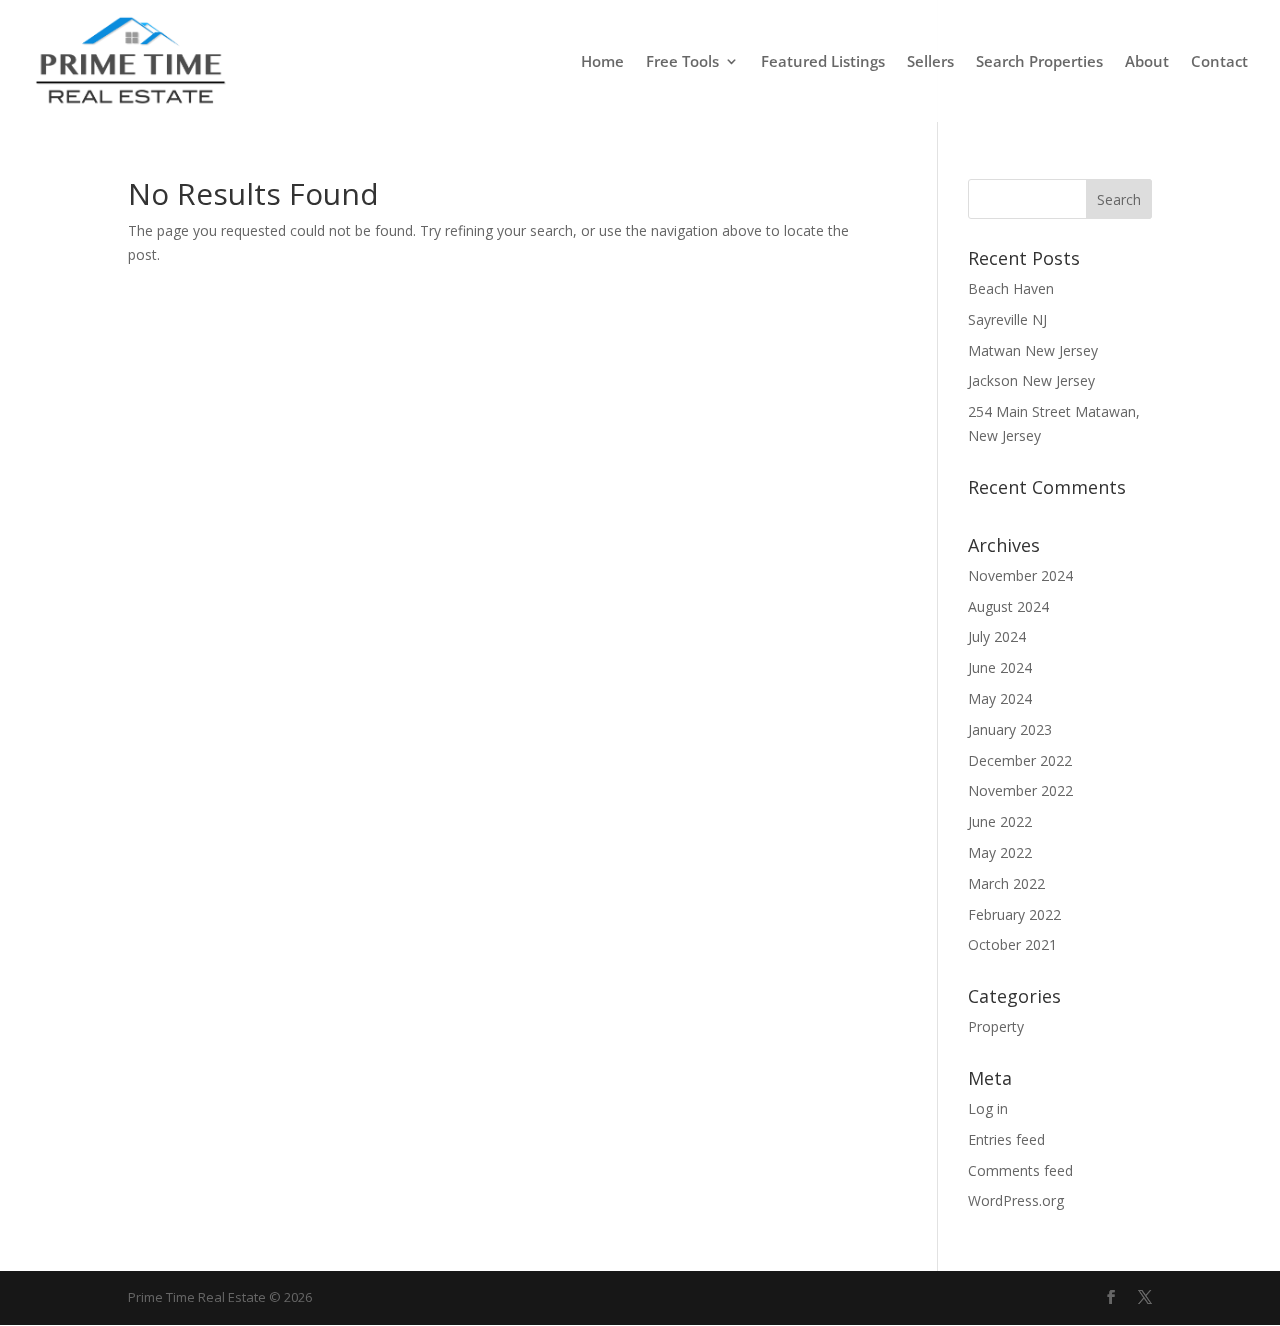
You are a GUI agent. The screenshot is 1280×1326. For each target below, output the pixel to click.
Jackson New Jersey (1031, 380)
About (1147, 62)
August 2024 (1008, 606)
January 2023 (1010, 729)
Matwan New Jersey (1033, 350)
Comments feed (1020, 1170)
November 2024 (1020, 575)
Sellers (930, 62)
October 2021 (1012, 944)
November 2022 (1020, 790)
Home (602, 62)
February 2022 (1014, 914)
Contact (1219, 62)
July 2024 (997, 636)
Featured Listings (823, 62)
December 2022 (1020, 760)
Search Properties (1039, 62)
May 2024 (1000, 698)
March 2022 (1006, 883)
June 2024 (1000, 667)
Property (996, 1026)
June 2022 (1000, 821)
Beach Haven (1011, 288)
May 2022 (1000, 852)
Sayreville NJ (1007, 319)
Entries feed (1006, 1139)
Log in (988, 1108)
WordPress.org (1016, 1200)
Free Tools (682, 62)
